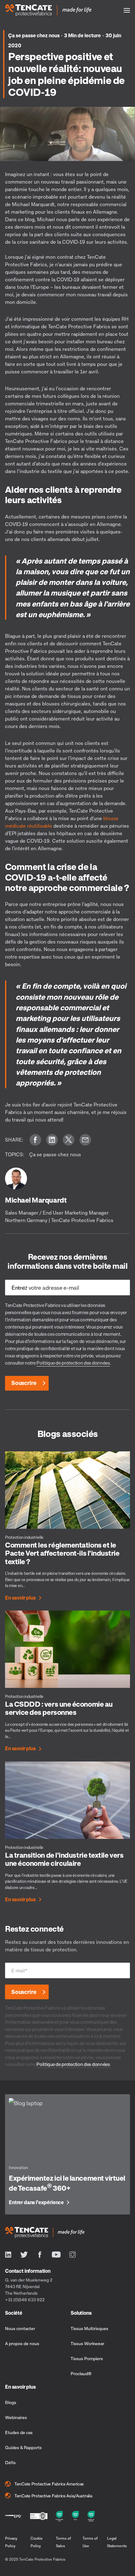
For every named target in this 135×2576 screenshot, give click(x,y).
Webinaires (16, 2417)
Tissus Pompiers (87, 2358)
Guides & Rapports (23, 2447)
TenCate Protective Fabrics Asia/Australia (53, 2496)
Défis (10, 2462)
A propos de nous (22, 2343)
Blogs (11, 2402)
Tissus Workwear (87, 2343)
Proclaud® (81, 2373)
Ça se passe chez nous (34, 35)
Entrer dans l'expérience (36, 2203)
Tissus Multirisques (89, 2328)
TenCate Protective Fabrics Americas (49, 2484)
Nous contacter (20, 2328)
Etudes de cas (19, 2432)
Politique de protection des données (73, 1363)
